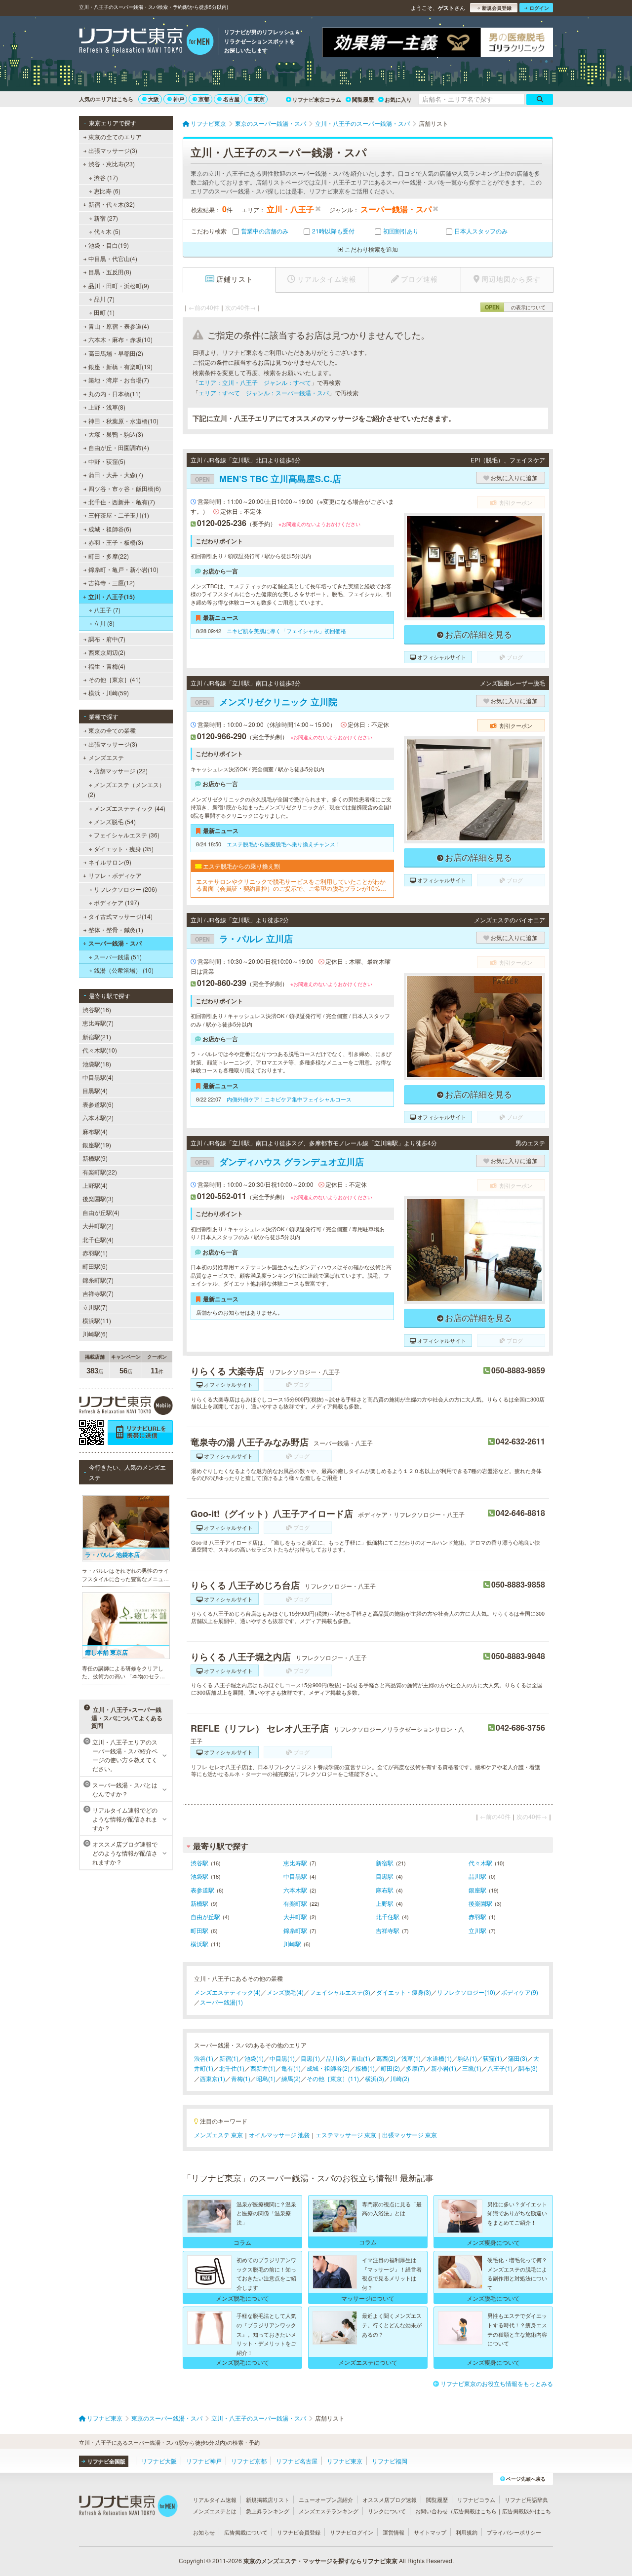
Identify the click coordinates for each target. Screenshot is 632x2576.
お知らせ (204, 2532)
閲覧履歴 (363, 99)
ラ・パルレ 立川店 (244, 939)
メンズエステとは (215, 2511)
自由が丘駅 (205, 1916)
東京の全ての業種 (112, 730)
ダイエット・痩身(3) (404, 1992)
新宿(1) (229, 2058)
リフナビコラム (476, 2500)
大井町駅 (295, 1916)
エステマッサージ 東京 (346, 2135)
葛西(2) (386, 2058)
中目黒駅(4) (98, 1077)
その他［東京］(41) (115, 679)
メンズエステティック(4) (227, 1992)
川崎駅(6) (95, 1334)
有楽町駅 (295, 1903)
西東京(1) (213, 2078)
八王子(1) (500, 2068)
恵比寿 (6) (107, 191)
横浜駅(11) (97, 1320)
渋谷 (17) (106, 177)
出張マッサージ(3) (113, 150)
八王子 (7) (107, 610)
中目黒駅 (295, 1876)
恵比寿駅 (295, 1863)
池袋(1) (254, 2058)
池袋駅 (199, 1876)
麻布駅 (385, 1890)
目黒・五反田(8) (110, 272)
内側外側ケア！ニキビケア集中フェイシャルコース (289, 1099)
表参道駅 (202, 1890)
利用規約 (467, 2532)
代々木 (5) (107, 231)
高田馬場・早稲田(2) (116, 353)
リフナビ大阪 (159, 2461)
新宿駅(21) (97, 1037)
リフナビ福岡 (390, 2461)
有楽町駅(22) (100, 1172)
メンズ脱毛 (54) (115, 821)
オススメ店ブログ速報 (390, 2500)
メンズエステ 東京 (218, 2135)
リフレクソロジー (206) (125, 889)
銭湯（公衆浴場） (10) (124, 970)
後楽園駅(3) (98, 1198)
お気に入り (398, 99)
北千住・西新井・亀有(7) (122, 502)
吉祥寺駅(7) (98, 1293)
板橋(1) (365, 2068)
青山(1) (361, 2058)
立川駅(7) (95, 1307)
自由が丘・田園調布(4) (119, 447)
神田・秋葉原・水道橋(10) (123, 421)
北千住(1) (232, 2068)
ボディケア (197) (117, 902)
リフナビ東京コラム (317, 99)
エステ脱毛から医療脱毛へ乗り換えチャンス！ (284, 844)
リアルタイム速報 (215, 2500)
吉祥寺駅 (388, 1930)
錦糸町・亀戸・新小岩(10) (123, 569)
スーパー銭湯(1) (221, 2002)
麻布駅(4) (95, 1131)
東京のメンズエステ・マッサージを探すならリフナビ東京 (320, 2561)
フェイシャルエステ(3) (340, 1992)
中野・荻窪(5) (107, 461)
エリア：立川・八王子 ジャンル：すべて (255, 382)
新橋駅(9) (95, 1158)
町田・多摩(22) (109, 556)
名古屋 (231, 99)
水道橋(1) (439, 2058)
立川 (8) (104, 623)
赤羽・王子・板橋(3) (116, 542)
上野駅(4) (95, 1185)
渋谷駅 (199, 1863)
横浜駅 (199, 1944)
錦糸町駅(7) (98, 1280)
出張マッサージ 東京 (410, 2135)
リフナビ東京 (345, 2461)
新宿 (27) (106, 218)
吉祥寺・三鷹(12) (112, 583)
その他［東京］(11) (333, 2078)
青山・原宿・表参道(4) (119, 326)
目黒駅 (385, 1876)
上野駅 (385, 1903)
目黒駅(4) (95, 1090)
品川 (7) (104, 299)
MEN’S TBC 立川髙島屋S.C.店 (268, 479)
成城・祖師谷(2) (328, 2068)
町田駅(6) (95, 1266)
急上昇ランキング (268, 2511)
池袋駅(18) (97, 1064)
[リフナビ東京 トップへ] (146, 42)
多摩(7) (415, 2068)
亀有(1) (291, 2068)
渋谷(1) (204, 2058)
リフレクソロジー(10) (466, 1992)
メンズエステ (106, 757)
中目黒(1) (282, 2058)
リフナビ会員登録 (299, 2532)
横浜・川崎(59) (109, 693)
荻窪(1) (493, 2058)
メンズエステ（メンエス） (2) (126, 789)
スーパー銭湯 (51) (118, 957)
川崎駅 (292, 1944)
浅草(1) (411, 2058)
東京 (259, 99)
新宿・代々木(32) (112, 204)
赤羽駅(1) (95, 1253)
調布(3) (528, 2068)
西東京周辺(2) (107, 652)
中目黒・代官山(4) (113, 258)
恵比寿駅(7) (98, 1023)
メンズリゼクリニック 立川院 (266, 702)
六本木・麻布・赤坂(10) (120, 339)
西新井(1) (263, 2068)
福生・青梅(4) (107, 666)
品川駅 (477, 1876)
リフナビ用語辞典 (526, 2500)
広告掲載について (246, 2532)
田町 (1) (104, 312)
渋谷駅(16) (97, 1009)
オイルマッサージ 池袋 (279, 2135)
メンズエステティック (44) (130, 808)
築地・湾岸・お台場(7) (119, 380)
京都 (204, 99)
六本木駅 (295, 1890)
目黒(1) (310, 2058)
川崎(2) (400, 2078)
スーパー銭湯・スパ (115, 943)
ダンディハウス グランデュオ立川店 (279, 1162)
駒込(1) (467, 2058)
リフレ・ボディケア (115, 875)
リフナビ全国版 (106, 2461)
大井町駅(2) (98, 1226)
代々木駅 (480, 1863)
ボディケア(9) (520, 1992)
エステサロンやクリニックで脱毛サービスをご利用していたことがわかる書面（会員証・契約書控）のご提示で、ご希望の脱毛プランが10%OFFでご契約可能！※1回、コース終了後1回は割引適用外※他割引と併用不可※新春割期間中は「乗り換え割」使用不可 (292, 885)
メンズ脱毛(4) (285, 1992)
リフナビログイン (352, 2532)
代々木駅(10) (100, 1050)
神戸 (179, 99)
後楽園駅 (480, 1903)
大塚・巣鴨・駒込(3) (116, 434)
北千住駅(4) (98, 1239)
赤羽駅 (477, 1916)
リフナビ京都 (249, 2461)
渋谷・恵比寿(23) (112, 164)
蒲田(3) (518, 2058)
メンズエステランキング (329, 2511)
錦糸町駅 (295, 1930)
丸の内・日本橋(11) (115, 394)
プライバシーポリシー (514, 2532)
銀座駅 (477, 1890)
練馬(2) (291, 2078)
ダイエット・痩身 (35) (124, 849)
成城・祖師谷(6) (110, 529)
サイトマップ (430, 2532)
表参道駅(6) (98, 1104)
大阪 (154, 99)
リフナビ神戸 (204, 2461)
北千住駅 (388, 1916)
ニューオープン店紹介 (326, 2500)
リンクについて (387, 2511)
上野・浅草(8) (107, 407)
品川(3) (336, 2058)
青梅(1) (241, 2078)
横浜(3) (375, 2078)
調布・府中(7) (107, 639)
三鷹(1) (472, 2068)
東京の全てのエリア (115, 136)
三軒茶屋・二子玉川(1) (119, 515)
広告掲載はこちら (475, 2511)
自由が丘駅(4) (101, 1212)
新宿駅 (385, 1863)
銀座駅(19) (97, 1145)
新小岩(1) (444, 2068)
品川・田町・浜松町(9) (119, 285)
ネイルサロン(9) (110, 862)
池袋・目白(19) (109, 245)
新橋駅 (199, 1903)
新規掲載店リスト (268, 2500)
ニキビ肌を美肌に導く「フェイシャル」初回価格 (286, 631)
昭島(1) (266, 2078)
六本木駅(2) (98, 1118)
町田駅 (199, 1930)
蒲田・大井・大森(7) (116, 474)
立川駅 (477, 1930)
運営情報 (394, 2532)
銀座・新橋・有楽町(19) (120, 366)
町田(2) (390, 2068)
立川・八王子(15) (112, 597)
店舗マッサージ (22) (121, 771)
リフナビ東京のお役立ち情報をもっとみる (497, 2383)
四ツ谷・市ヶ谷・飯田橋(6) (125, 488)
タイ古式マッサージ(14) (120, 916)
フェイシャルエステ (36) (127, 835)
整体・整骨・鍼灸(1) (116, 929)
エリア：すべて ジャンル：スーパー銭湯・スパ (264, 393)
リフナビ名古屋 (297, 2461)
